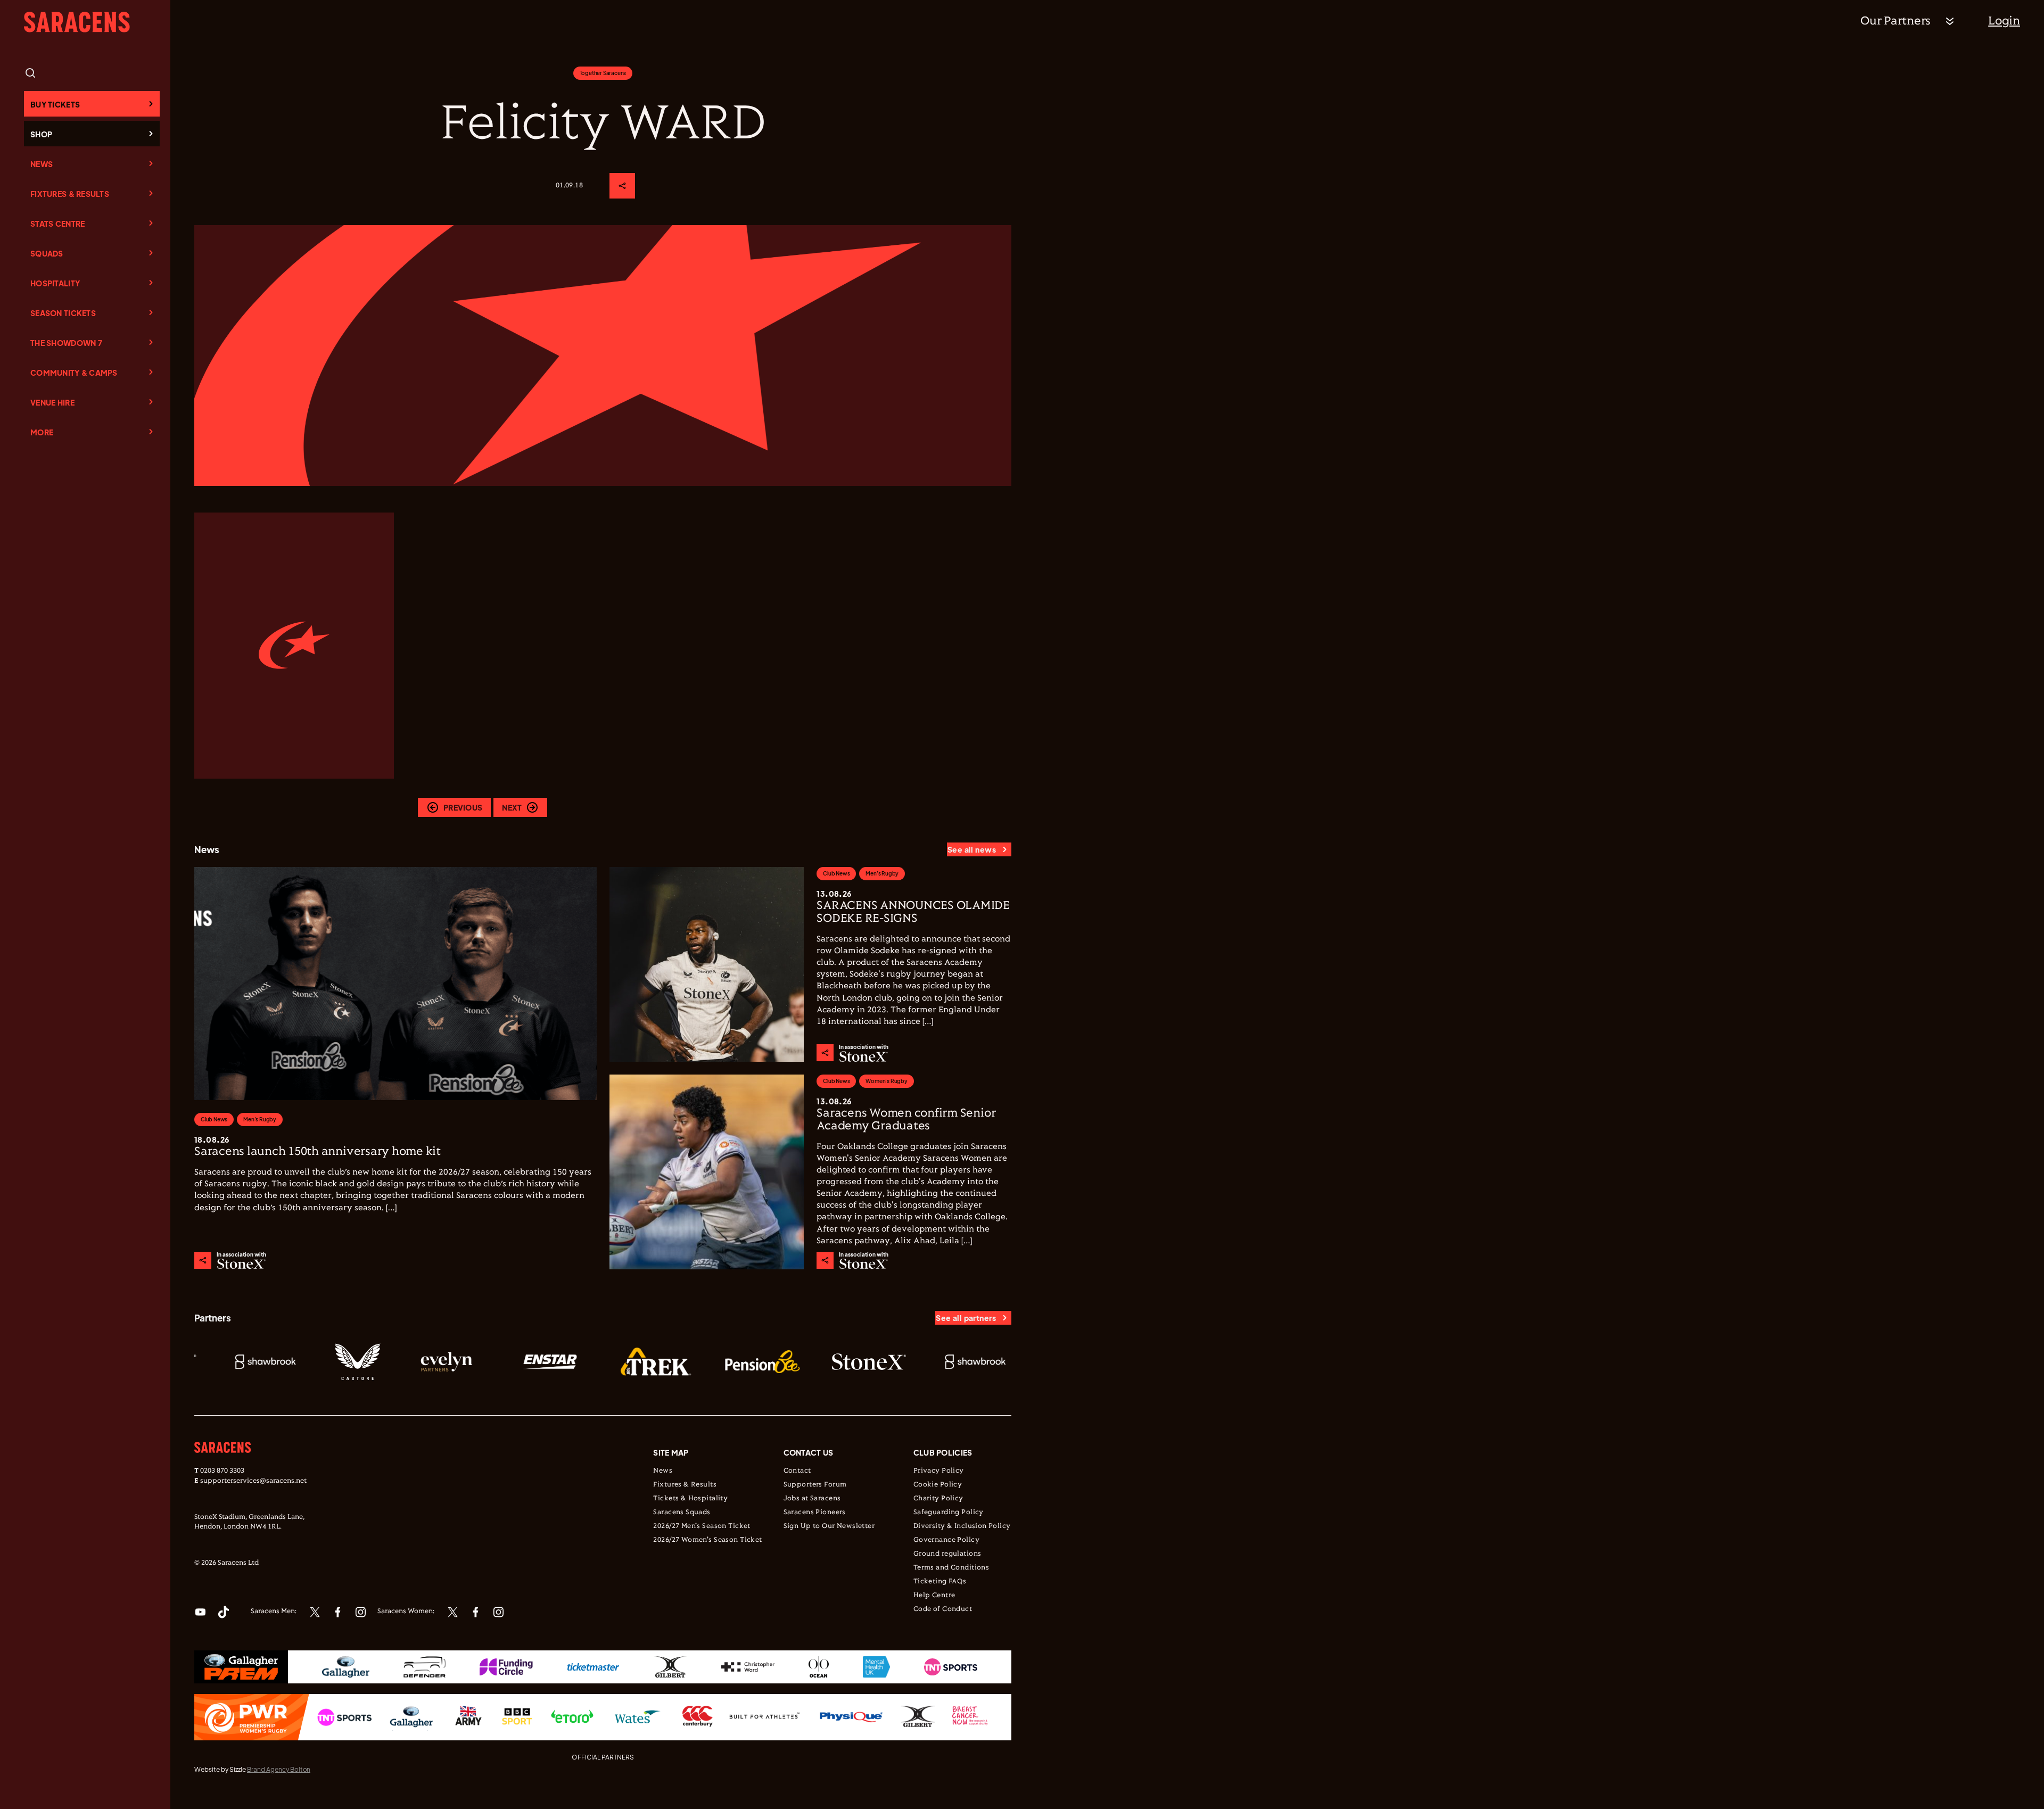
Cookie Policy (938, 1485)
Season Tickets (63, 313)
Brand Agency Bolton (279, 1769)
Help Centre (934, 1596)
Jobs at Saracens (812, 1499)
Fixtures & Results (70, 194)
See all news (972, 849)
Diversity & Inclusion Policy (962, 1526)
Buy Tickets (55, 104)
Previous (463, 807)
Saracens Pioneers (815, 1513)
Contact (797, 1471)
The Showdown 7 (66, 343)
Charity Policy (938, 1499)
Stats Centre (57, 224)
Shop (41, 134)
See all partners (966, 1318)
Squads (47, 253)
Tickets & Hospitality (690, 1499)
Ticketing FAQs (940, 1582)
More (42, 432)
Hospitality (55, 283)
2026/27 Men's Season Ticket (702, 1526)
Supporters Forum (815, 1485)
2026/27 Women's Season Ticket (707, 1540)
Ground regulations (947, 1554)
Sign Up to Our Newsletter (829, 1526)
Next (512, 807)
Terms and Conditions (951, 1568)
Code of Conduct (943, 1609)
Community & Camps (74, 373)
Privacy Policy (939, 1471)
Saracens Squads (682, 1513)
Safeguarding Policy (949, 1513)
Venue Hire (52, 402)
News (42, 164)
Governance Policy (946, 1540)
